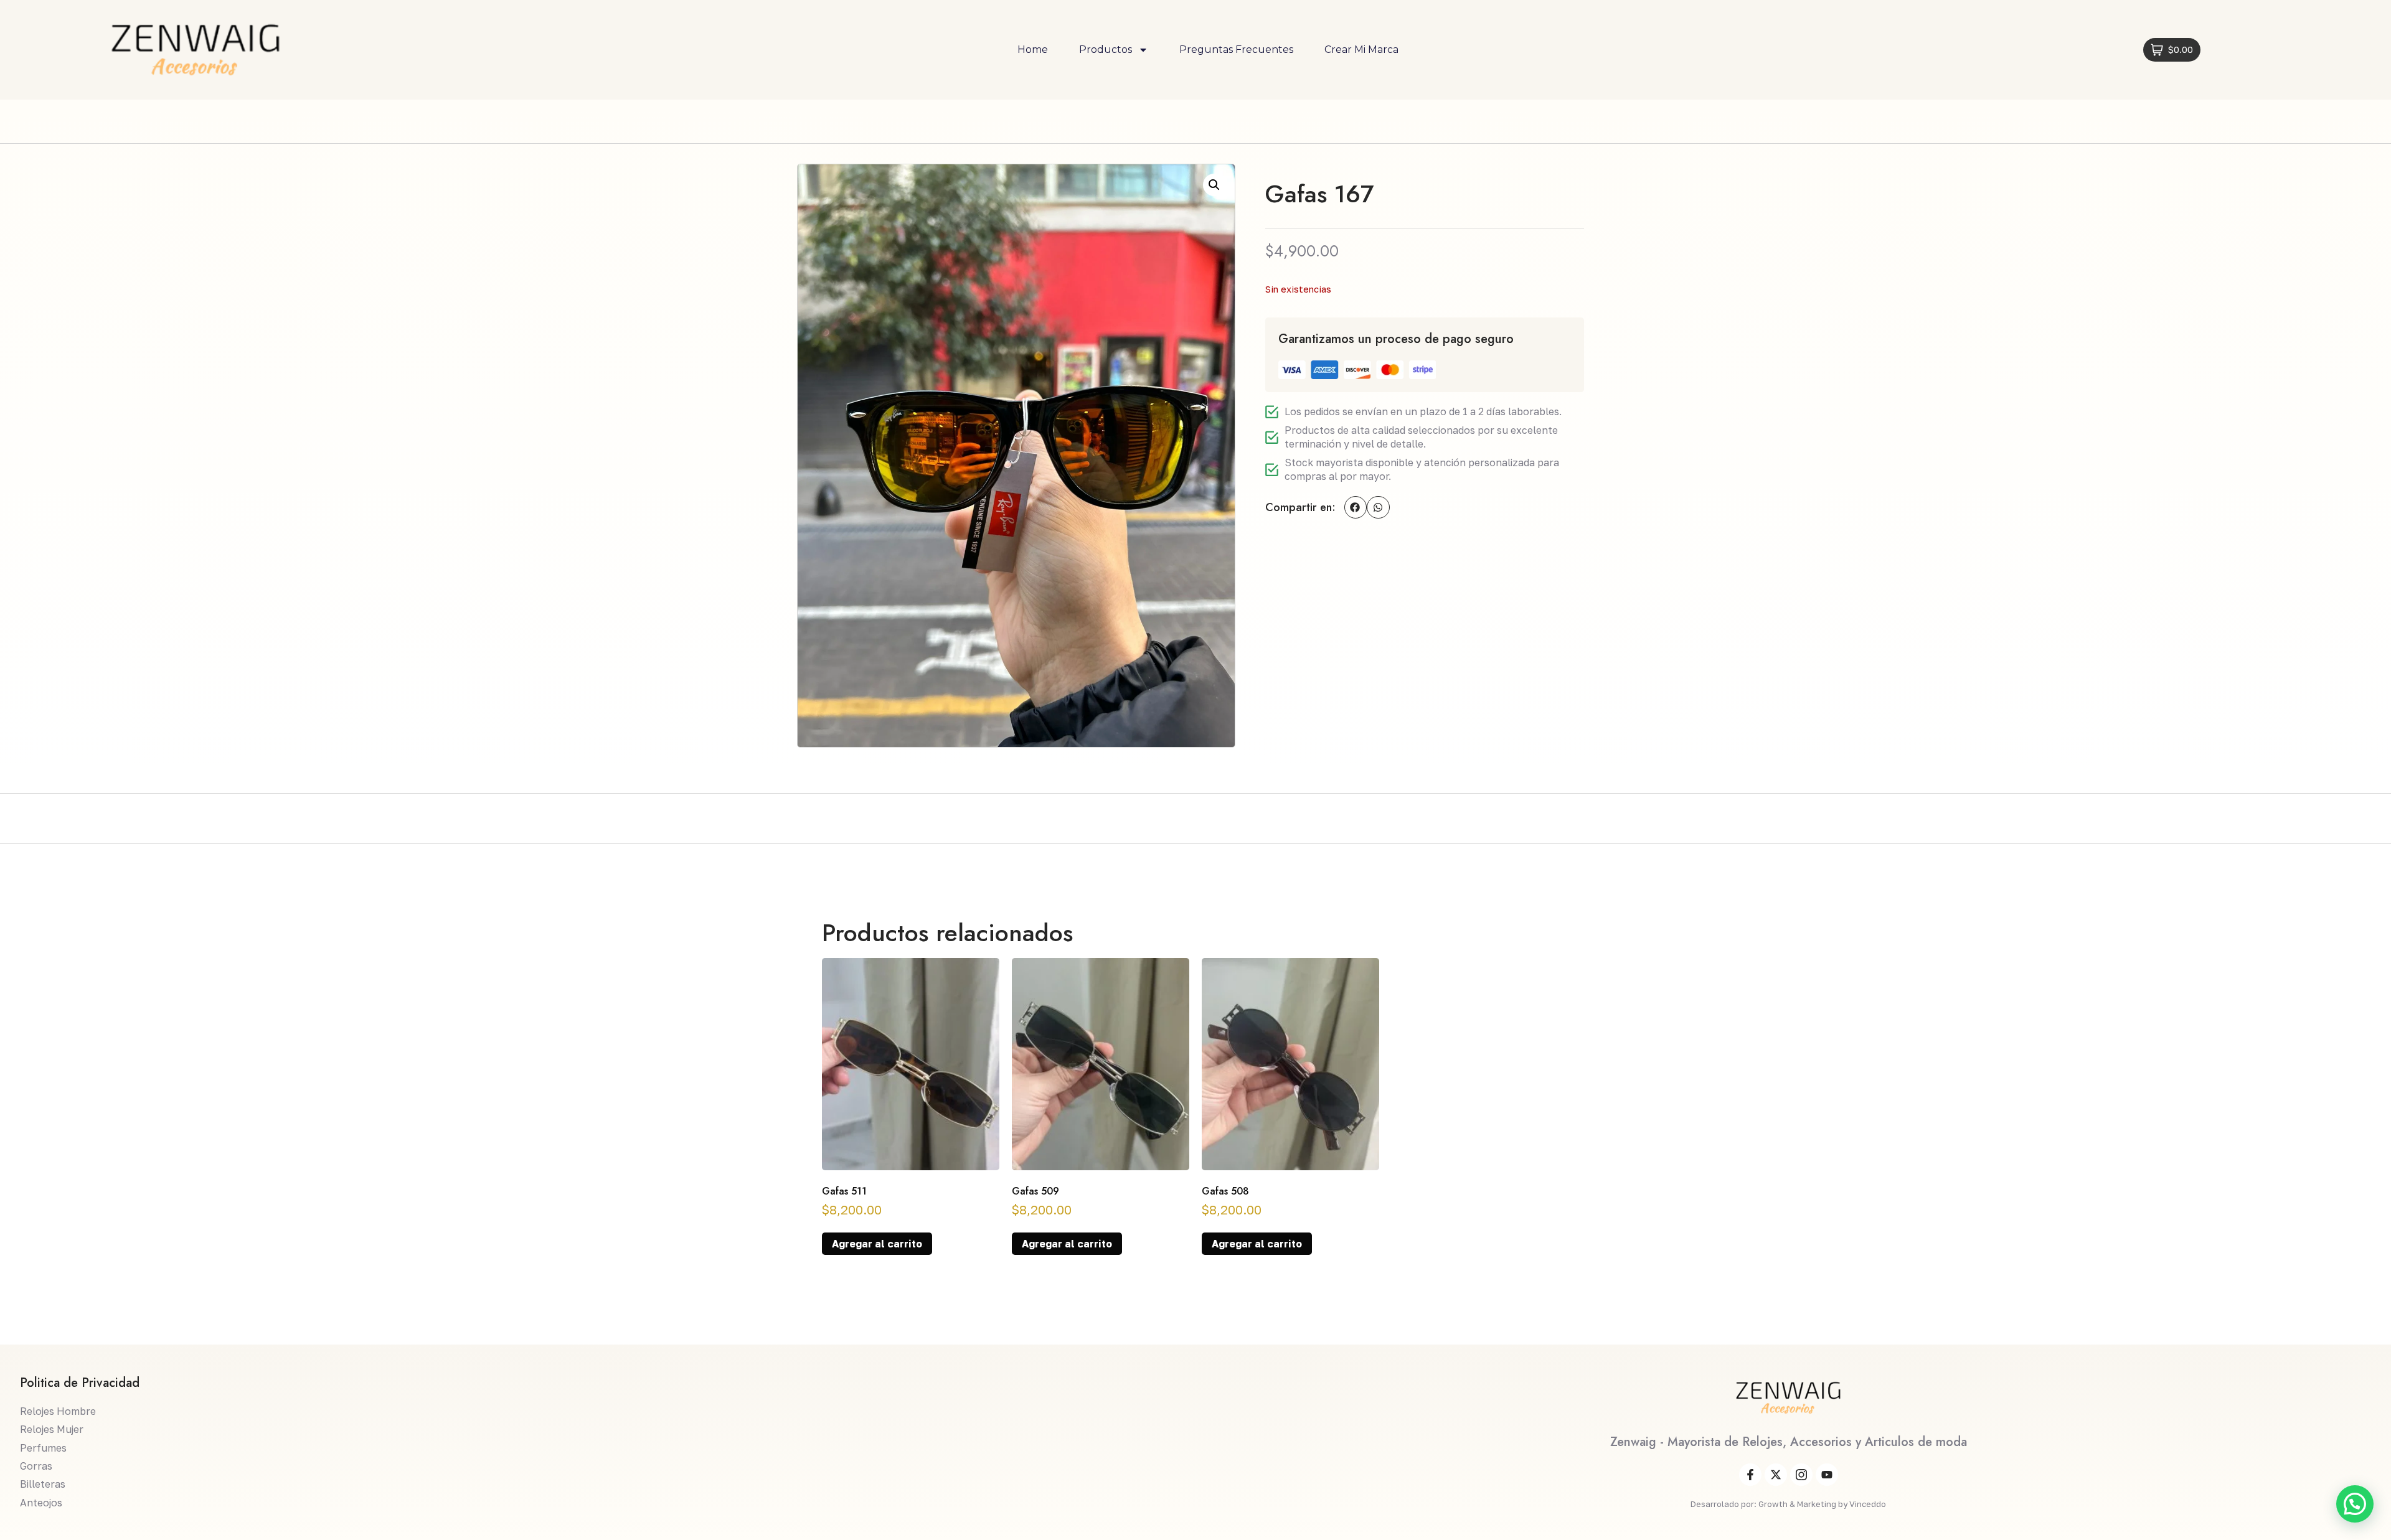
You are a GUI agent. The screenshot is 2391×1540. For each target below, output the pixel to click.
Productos (1106, 49)
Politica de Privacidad (80, 1383)
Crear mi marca (1361, 49)
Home (1033, 49)
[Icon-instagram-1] (1801, 1475)
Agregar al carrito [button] (877, 1244)
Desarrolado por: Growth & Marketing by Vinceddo (1788, 1504)
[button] (1214, 185)
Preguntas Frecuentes (1236, 49)
